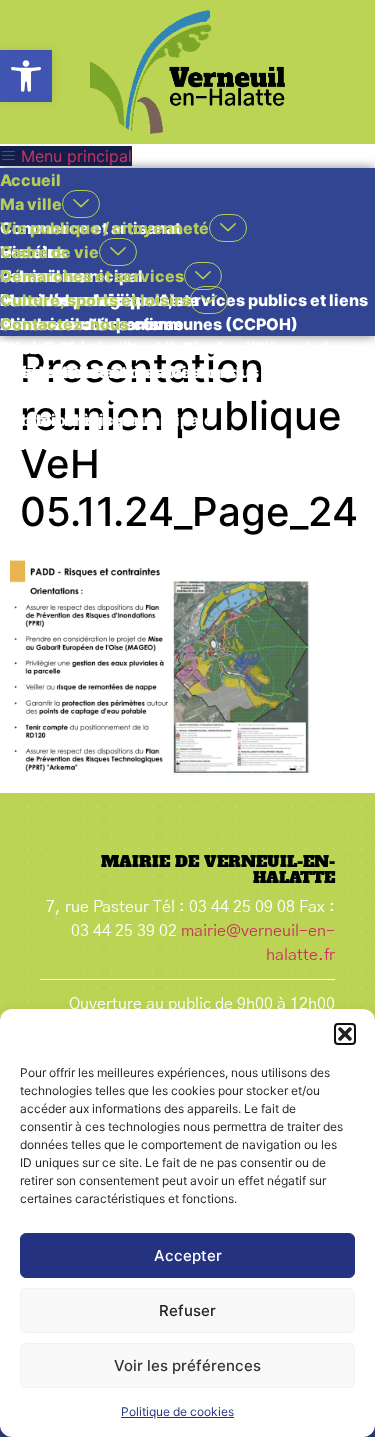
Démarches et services (92, 276)
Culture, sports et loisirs (95, 300)
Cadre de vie (49, 252)
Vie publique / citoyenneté (104, 228)
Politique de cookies (177, 1411)
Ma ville (31, 204)
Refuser (187, 1310)
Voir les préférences (187, 1365)
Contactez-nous (64, 324)
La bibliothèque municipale (107, 420)
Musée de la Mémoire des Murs (122, 444)
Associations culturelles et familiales (147, 348)
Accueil (30, 180)
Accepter (188, 1255)
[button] (26, 76)
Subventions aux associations (118, 372)
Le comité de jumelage (89, 396)
